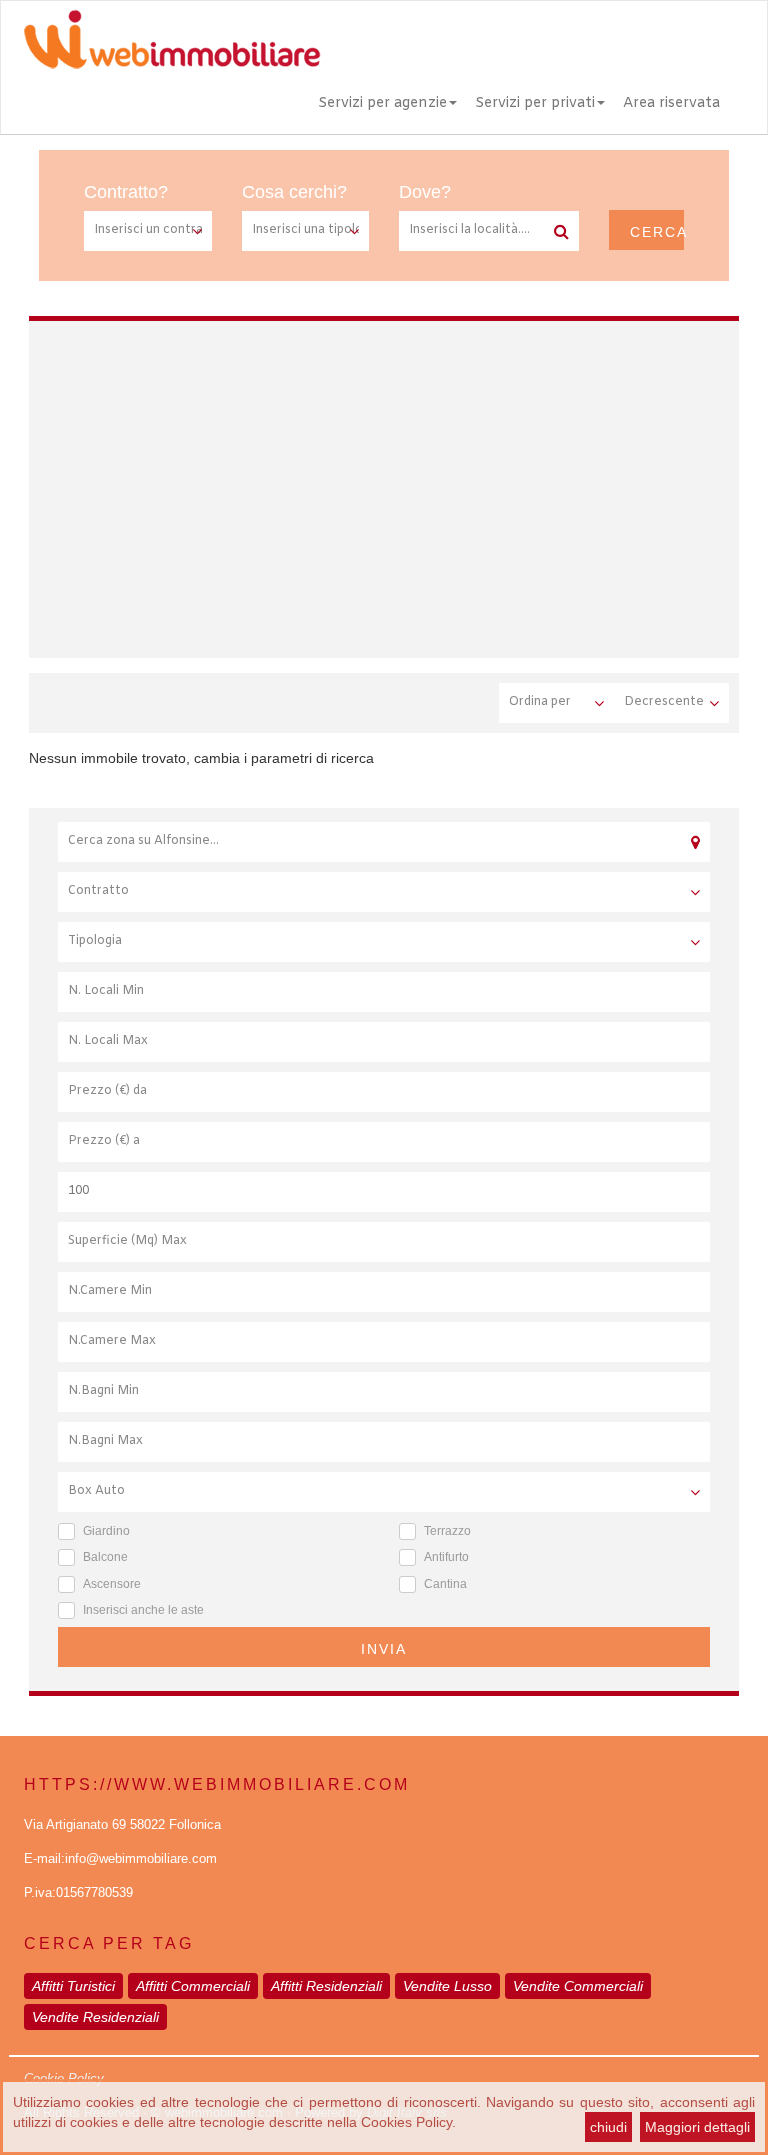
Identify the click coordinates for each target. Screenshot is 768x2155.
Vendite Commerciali (578, 1986)
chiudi (608, 2127)
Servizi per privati (535, 103)
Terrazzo (447, 1531)
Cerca (657, 232)
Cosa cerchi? (294, 192)
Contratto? (126, 192)
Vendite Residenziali (95, 2017)
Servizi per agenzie (382, 103)
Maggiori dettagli (697, 2127)
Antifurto (446, 1557)
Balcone (105, 1557)
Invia (384, 1649)
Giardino (106, 1531)
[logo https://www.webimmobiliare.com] (174, 39)
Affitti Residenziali (326, 1986)
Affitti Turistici (73, 1986)
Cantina (445, 1584)
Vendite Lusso (447, 1986)
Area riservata (671, 103)
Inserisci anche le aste (143, 1610)
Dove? (425, 192)
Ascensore (112, 1584)
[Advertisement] (411, 486)
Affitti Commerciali (193, 1986)
